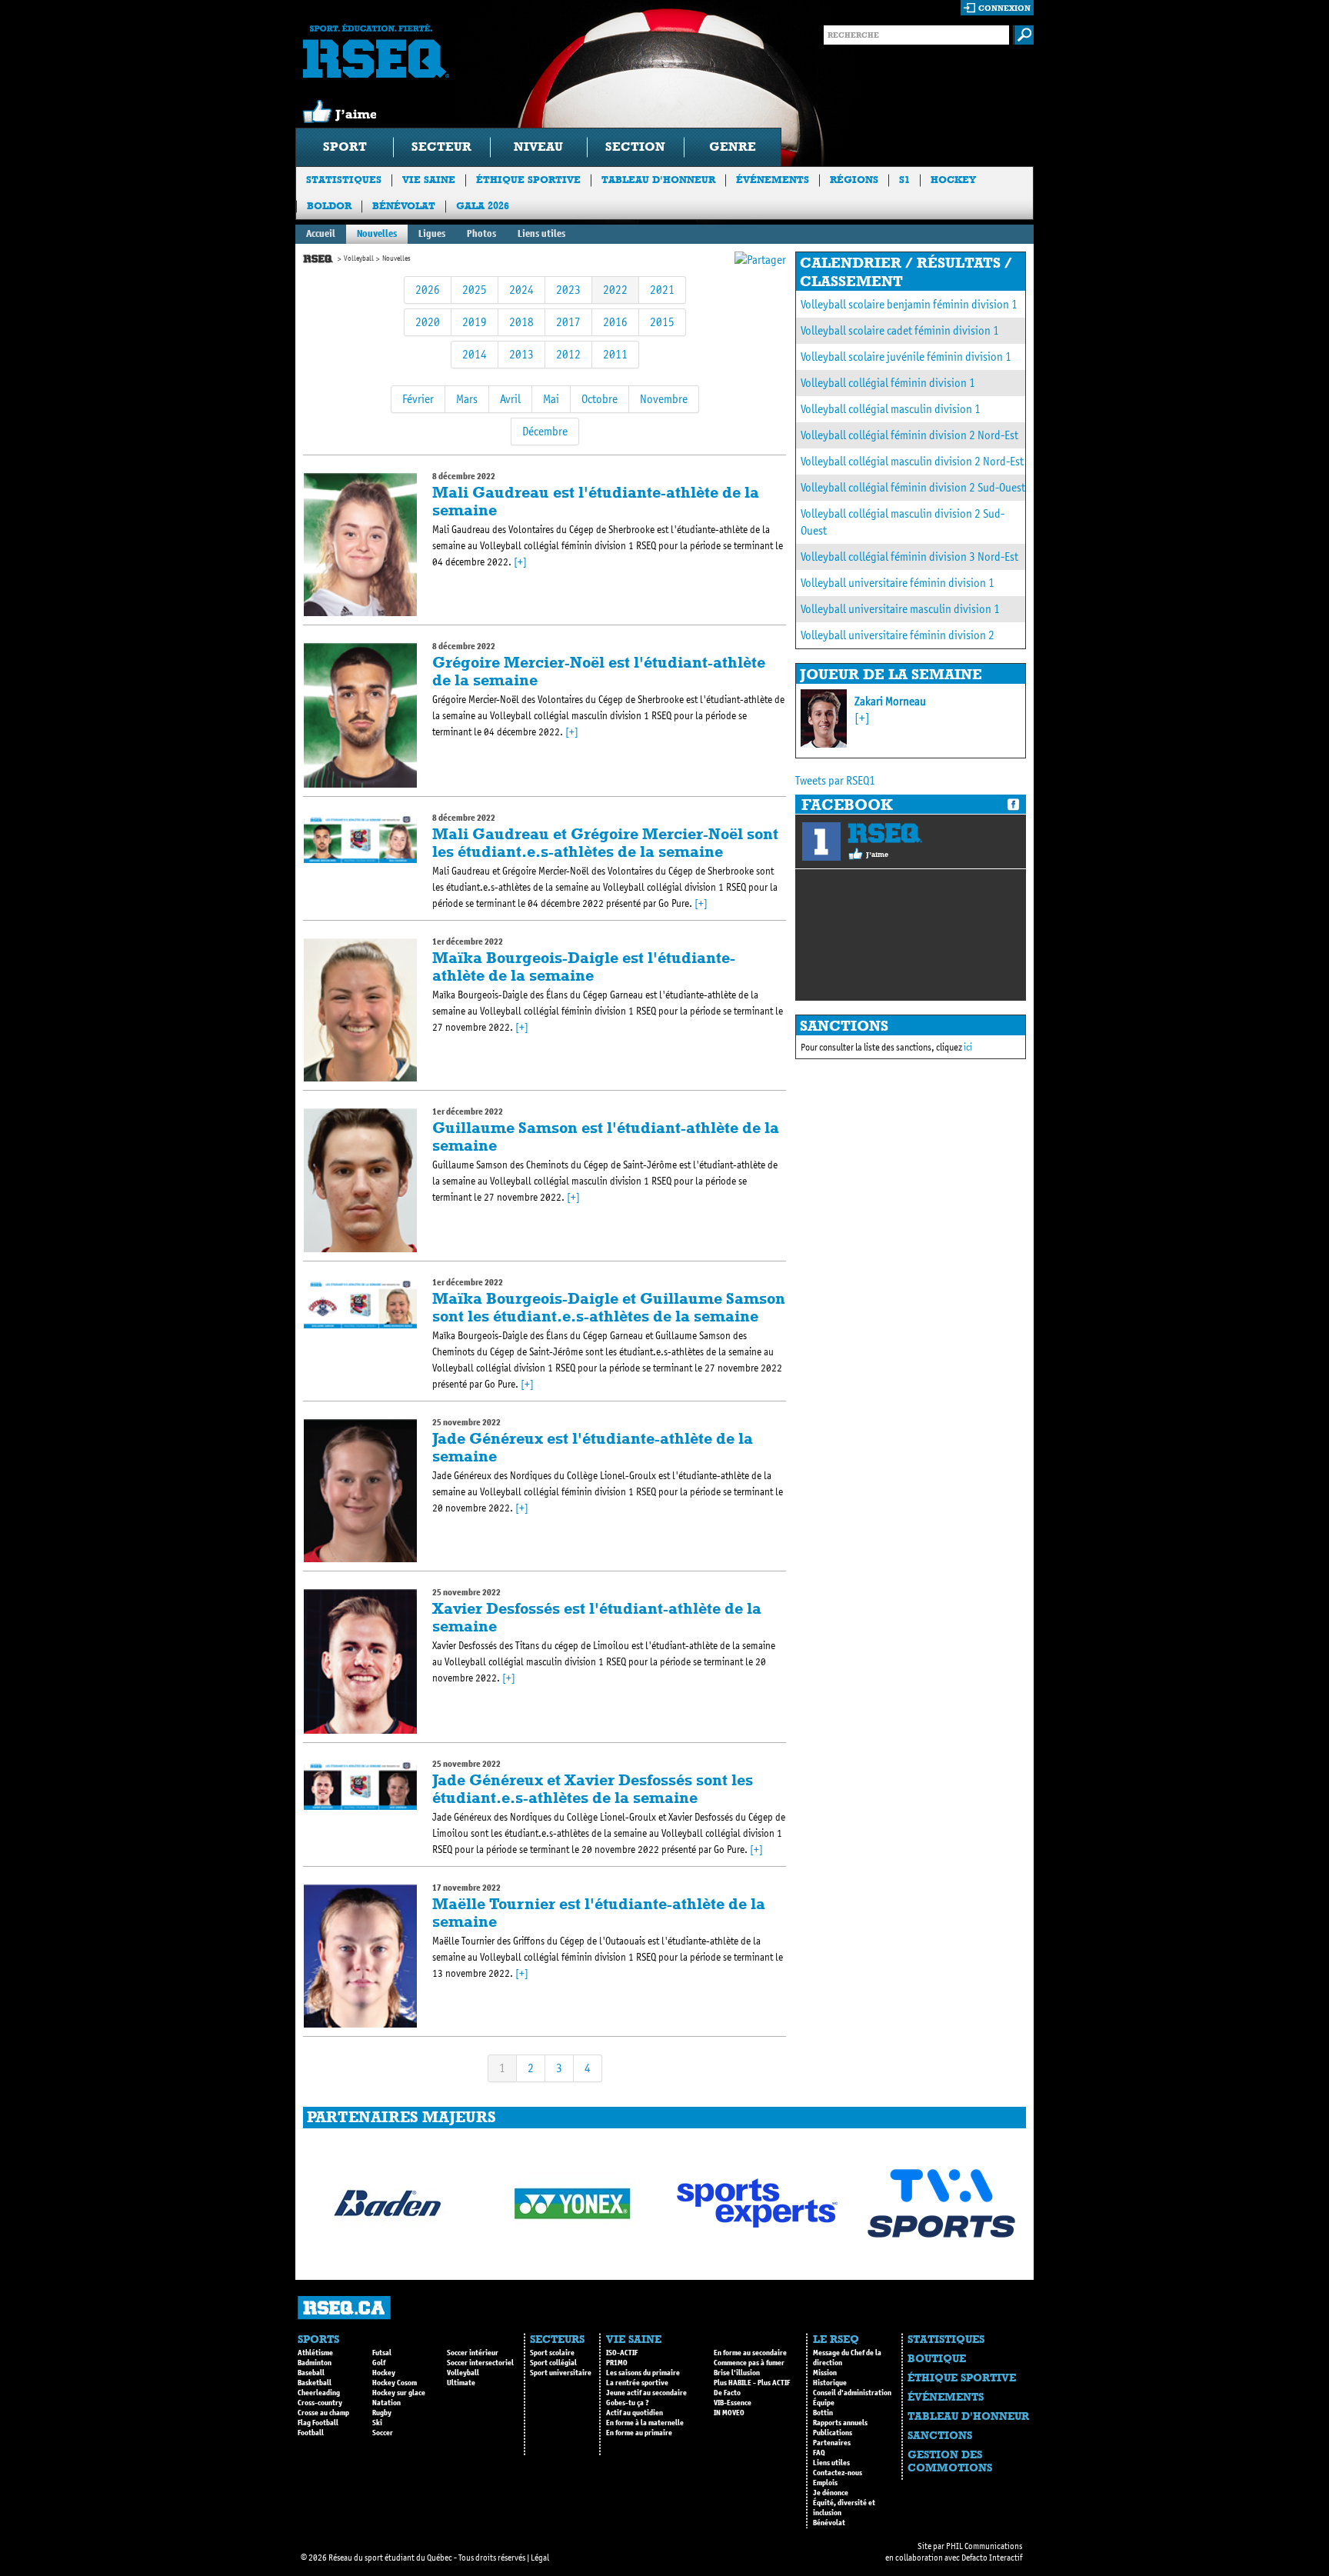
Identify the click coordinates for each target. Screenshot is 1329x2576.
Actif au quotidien (635, 2413)
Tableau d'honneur (658, 180)
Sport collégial (553, 2363)
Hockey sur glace (399, 2393)
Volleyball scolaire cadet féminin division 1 (900, 330)
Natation (386, 2403)
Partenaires (832, 2443)
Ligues (432, 233)
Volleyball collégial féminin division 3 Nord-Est (909, 557)
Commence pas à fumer (749, 2363)
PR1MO (617, 2363)
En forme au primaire (639, 2433)
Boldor (329, 206)
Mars (467, 399)
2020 (428, 322)
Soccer (383, 2433)
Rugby (382, 2413)
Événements (773, 180)
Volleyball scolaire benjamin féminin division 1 (909, 304)
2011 (615, 354)
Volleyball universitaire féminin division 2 (898, 635)
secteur (441, 147)
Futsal (382, 2353)
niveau (538, 147)
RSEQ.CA (344, 2308)
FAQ (819, 2453)
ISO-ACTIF (622, 2353)
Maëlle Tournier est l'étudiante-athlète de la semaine (599, 1913)
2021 (662, 290)
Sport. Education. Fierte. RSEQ (376, 51)
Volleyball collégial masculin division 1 (891, 409)
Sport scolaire (552, 2353)
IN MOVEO (729, 2413)
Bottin (823, 2413)
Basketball (315, 2383)
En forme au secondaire (750, 2353)
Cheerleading (319, 2393)
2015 (662, 322)
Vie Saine (429, 180)
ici (968, 1047)
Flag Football (318, 2423)
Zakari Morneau (890, 701)
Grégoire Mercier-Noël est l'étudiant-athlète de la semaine (599, 671)
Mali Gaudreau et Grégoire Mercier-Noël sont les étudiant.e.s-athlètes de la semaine (605, 843)
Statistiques (344, 180)
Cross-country (320, 2403)
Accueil (321, 233)
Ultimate (461, 2383)
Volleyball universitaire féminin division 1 (898, 583)
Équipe (824, 2403)
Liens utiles (541, 233)
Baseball (311, 2373)
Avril (510, 399)
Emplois (825, 2483)
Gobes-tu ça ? (628, 2403)
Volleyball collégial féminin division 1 (888, 383)
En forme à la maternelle (645, 2423)
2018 (521, 322)
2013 (521, 354)
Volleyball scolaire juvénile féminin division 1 (906, 357)
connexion (1004, 8)
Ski (377, 2423)
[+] (520, 562)
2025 (475, 290)
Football (311, 2433)
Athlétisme (315, 2353)
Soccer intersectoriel (480, 2363)
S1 (904, 180)
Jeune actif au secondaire (646, 2393)
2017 (568, 322)
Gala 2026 (483, 206)
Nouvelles (377, 233)
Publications (833, 2433)
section (635, 147)
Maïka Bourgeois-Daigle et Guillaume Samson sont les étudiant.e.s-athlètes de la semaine (609, 1307)
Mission (825, 2373)
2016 (615, 322)
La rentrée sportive (637, 2383)
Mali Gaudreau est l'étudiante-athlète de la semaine (596, 501)
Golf (379, 2363)
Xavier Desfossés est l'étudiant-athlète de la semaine (597, 1617)
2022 (615, 290)
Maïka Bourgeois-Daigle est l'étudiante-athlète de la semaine (584, 966)
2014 (475, 354)
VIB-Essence (733, 2403)
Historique (830, 2383)
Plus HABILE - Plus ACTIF (752, 2383)
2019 (475, 322)
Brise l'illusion (737, 2373)
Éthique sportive (528, 180)
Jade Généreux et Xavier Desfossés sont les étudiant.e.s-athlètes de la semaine (593, 1789)
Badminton (315, 2363)
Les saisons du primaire (643, 2373)
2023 (568, 290)
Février (418, 399)
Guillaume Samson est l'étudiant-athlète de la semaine (606, 1136)
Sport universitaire (561, 2373)
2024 (521, 290)
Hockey (953, 180)
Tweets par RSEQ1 (835, 780)
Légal (540, 2558)
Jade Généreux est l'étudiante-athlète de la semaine (593, 1447)
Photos (481, 233)
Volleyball (359, 258)
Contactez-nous (838, 2473)
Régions (854, 180)
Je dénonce (831, 2493)
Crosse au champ (323, 2413)
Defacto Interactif (992, 2558)
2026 (428, 290)
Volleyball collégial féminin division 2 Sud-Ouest (913, 487)
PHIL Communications (984, 2546)
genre (733, 147)
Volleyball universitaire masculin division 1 (900, 609)
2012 (568, 354)
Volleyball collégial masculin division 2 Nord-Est (912, 461)
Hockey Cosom (395, 2383)
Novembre (664, 399)
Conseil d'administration (852, 2393)
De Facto (727, 2393)
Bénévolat (404, 206)
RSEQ (885, 833)
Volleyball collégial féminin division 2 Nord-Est (909, 435)
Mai (551, 399)
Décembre (545, 431)
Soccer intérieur (473, 2353)
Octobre (600, 399)
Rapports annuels (840, 2423)
